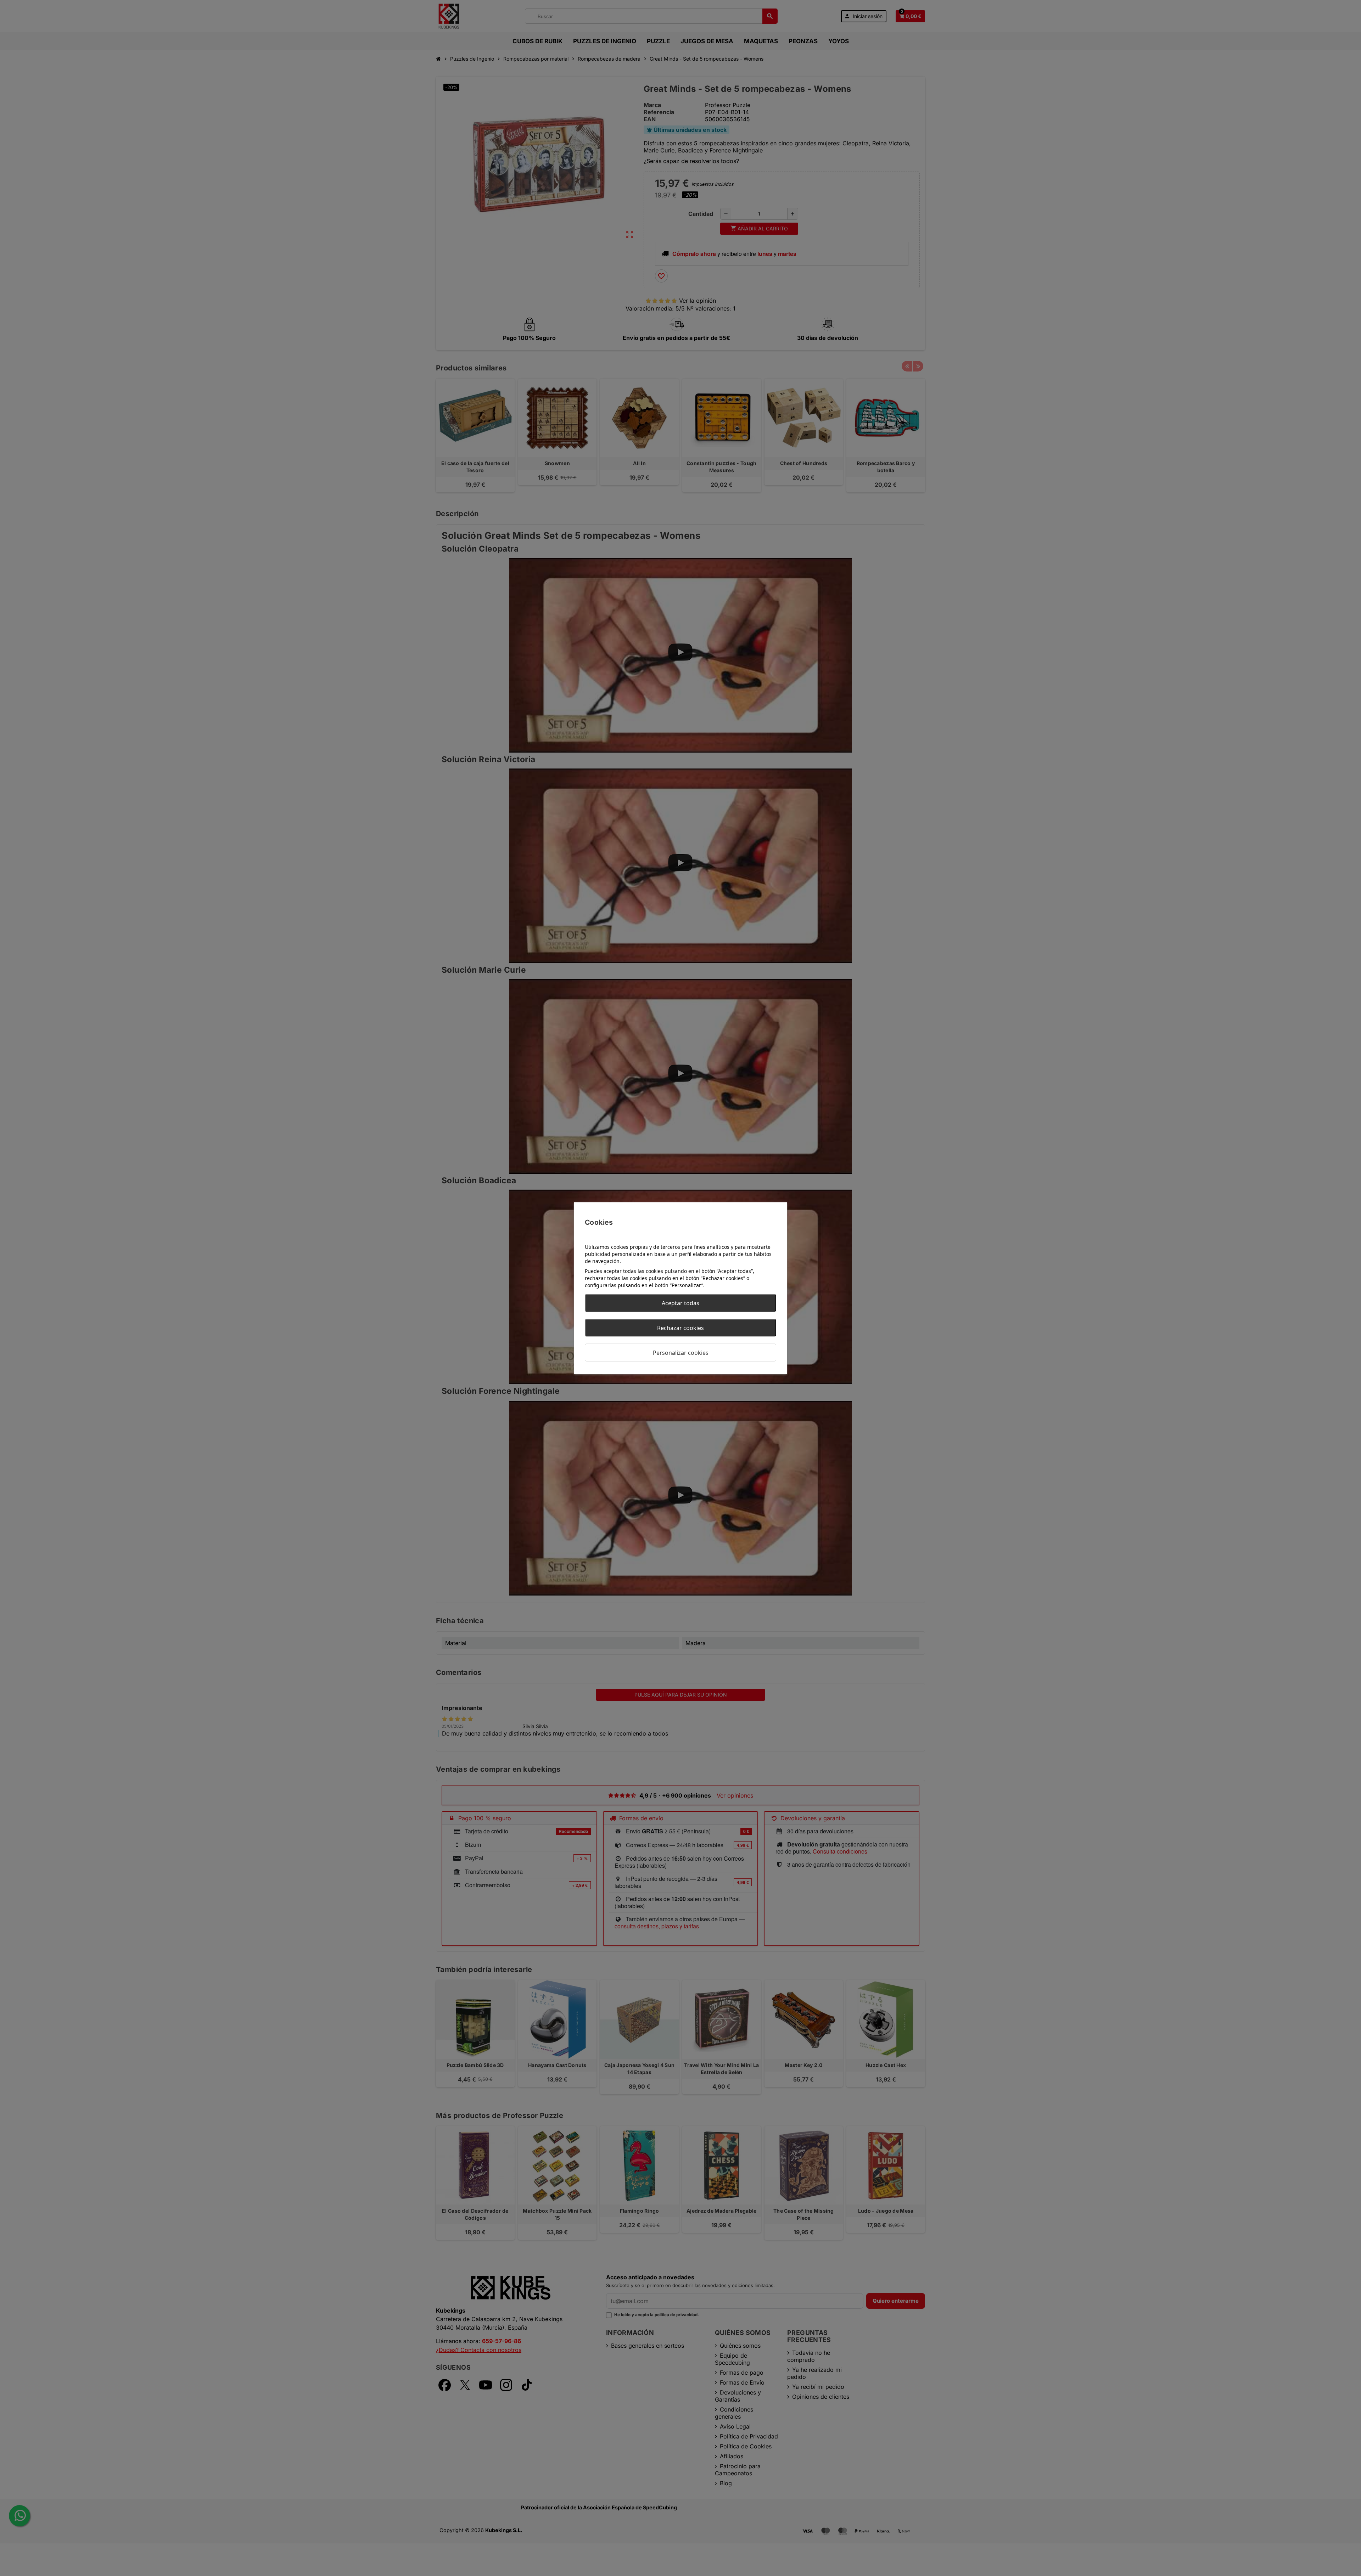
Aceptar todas (680, 1303)
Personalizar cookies (681, 1352)
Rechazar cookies (680, 1328)
